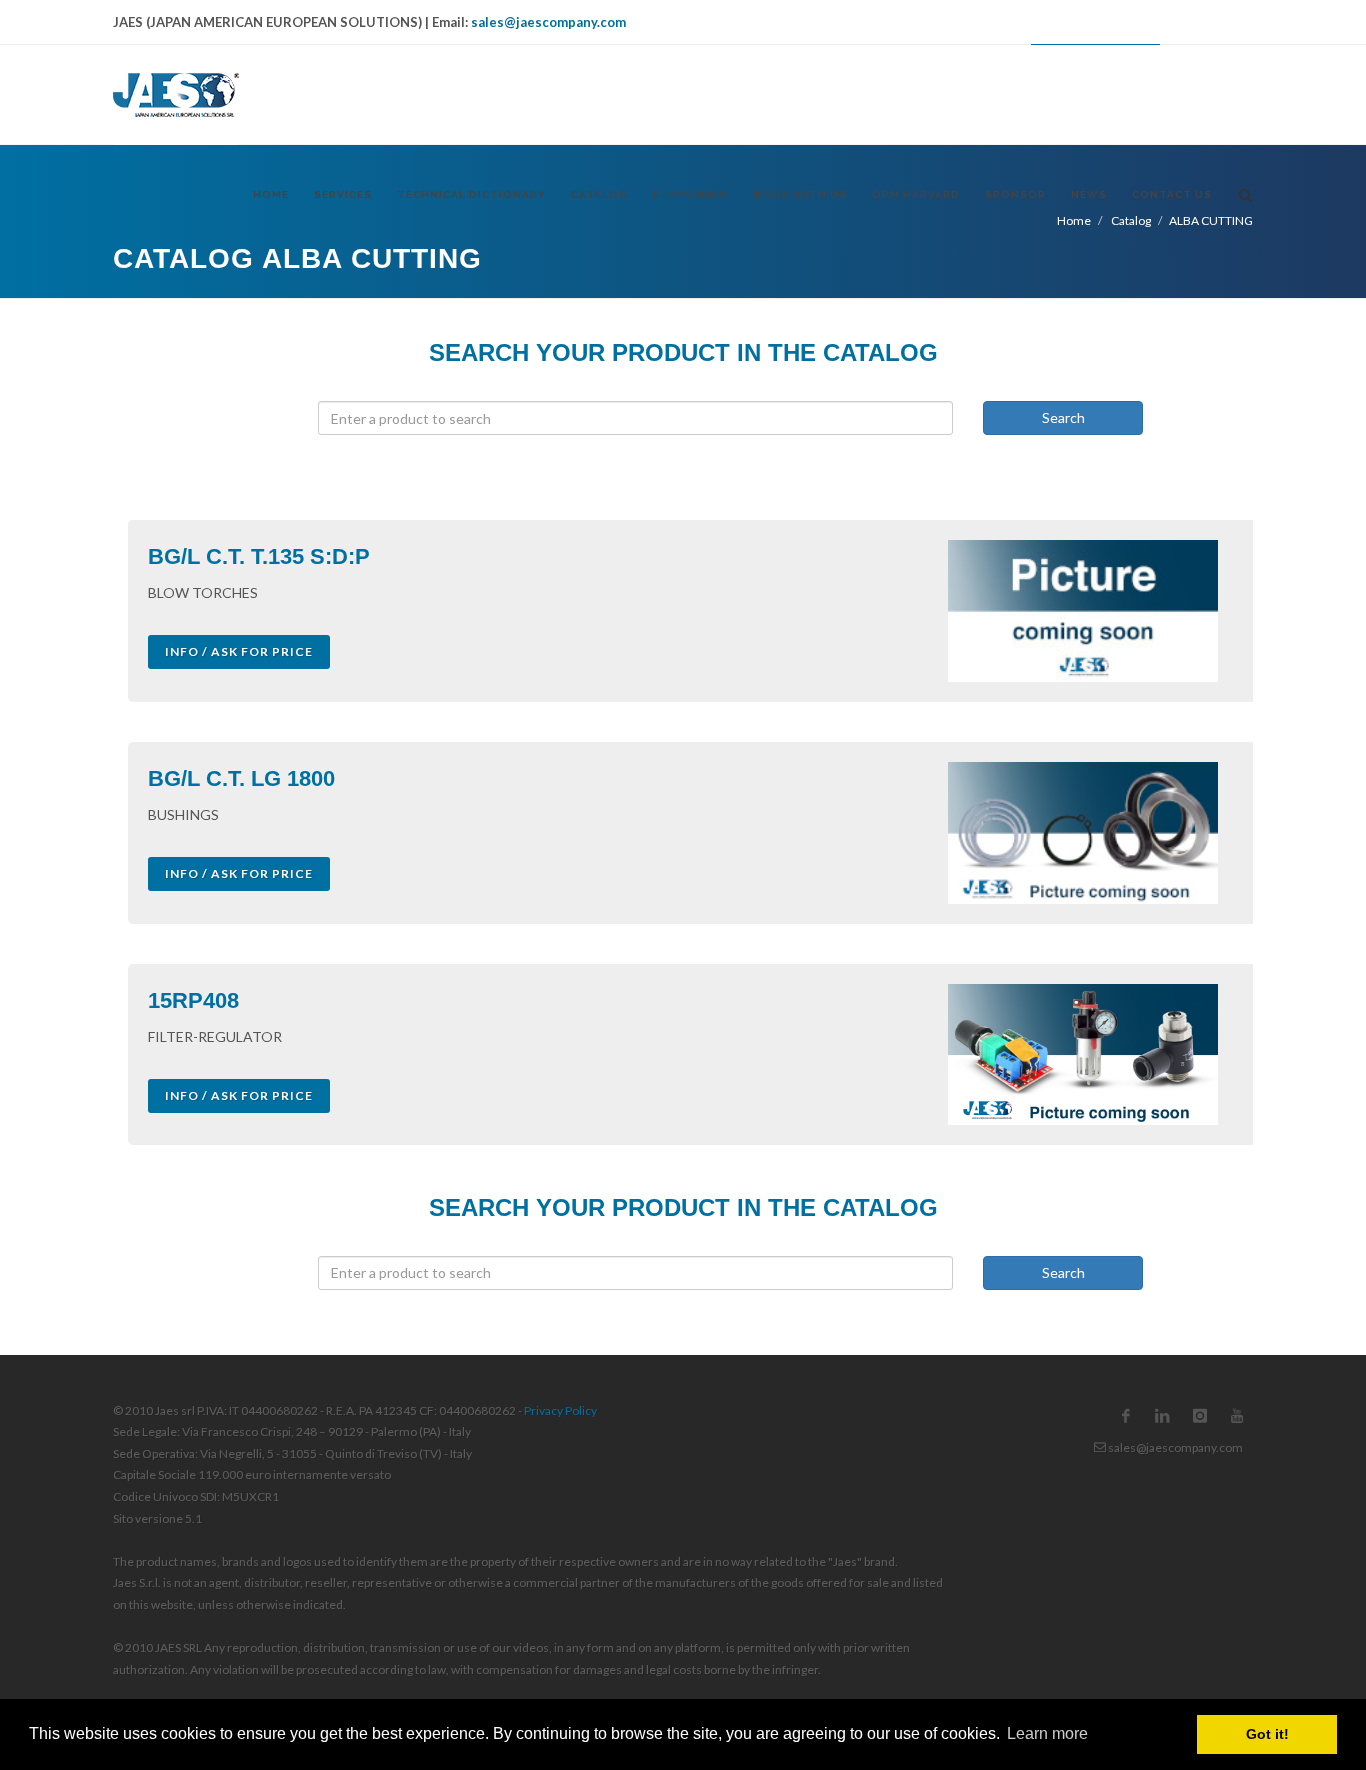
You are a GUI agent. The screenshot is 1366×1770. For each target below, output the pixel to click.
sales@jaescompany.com (548, 22)
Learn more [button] (1047, 1733)
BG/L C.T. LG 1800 (241, 778)
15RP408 (193, 1000)
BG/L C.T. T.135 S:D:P (259, 556)
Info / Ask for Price (239, 651)
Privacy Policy (560, 1410)
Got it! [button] (1267, 1734)
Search (1063, 417)
